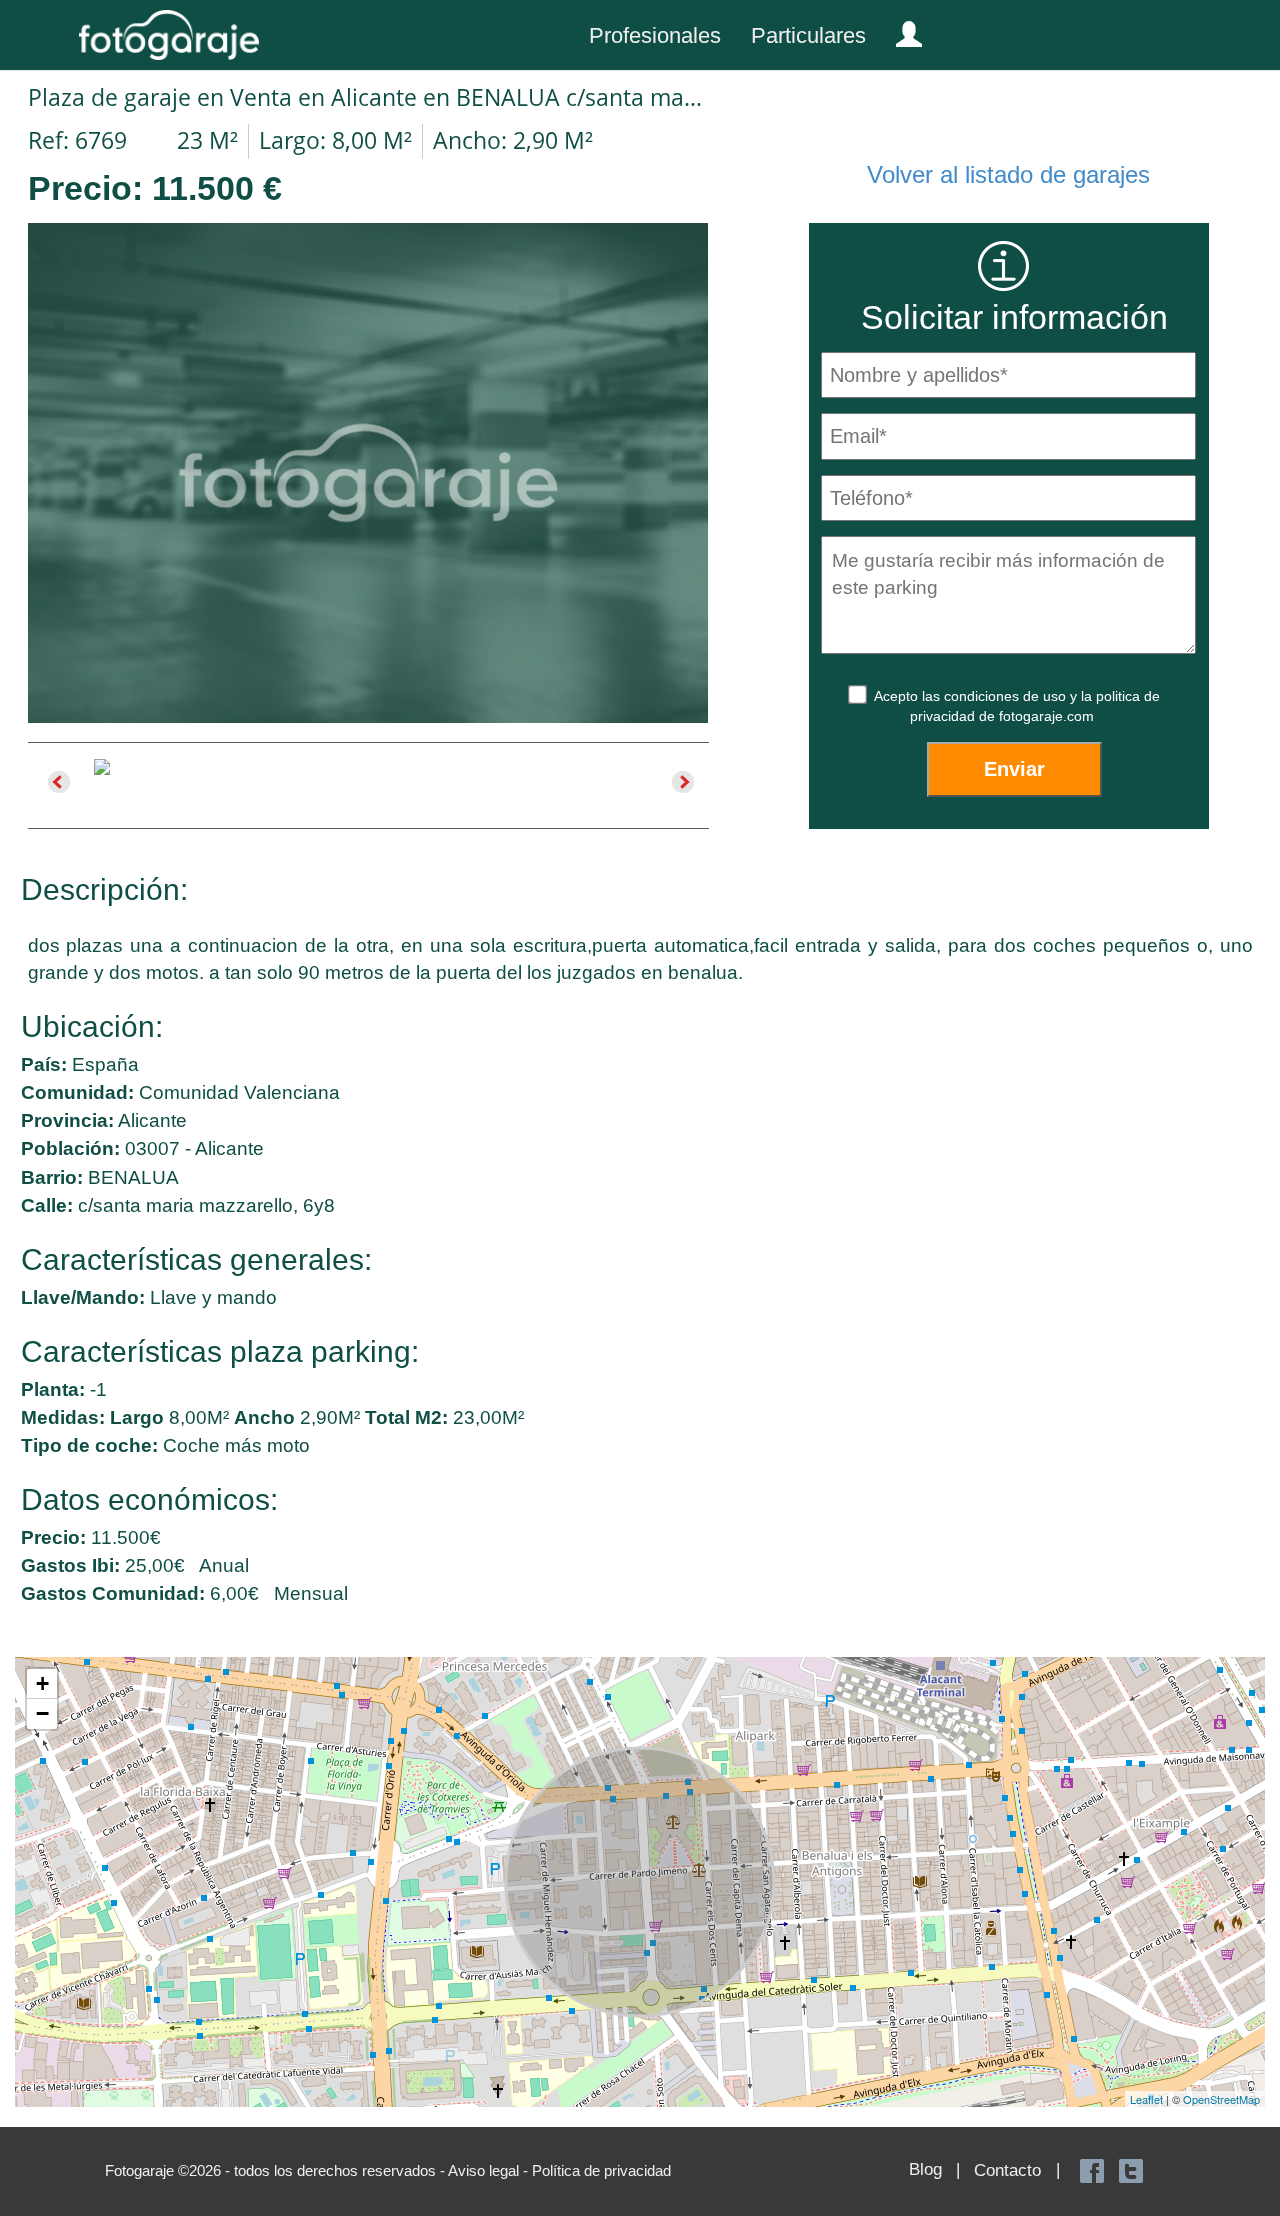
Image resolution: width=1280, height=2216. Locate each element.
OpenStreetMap (1221, 2099)
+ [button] (42, 1683)
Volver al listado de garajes (1008, 174)
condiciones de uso (1007, 696)
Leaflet (1146, 2099)
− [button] (42, 1713)
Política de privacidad (601, 2170)
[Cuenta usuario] (901, 30)
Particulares (808, 35)
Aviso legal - (490, 2170)
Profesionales (655, 35)
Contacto (1007, 2170)
